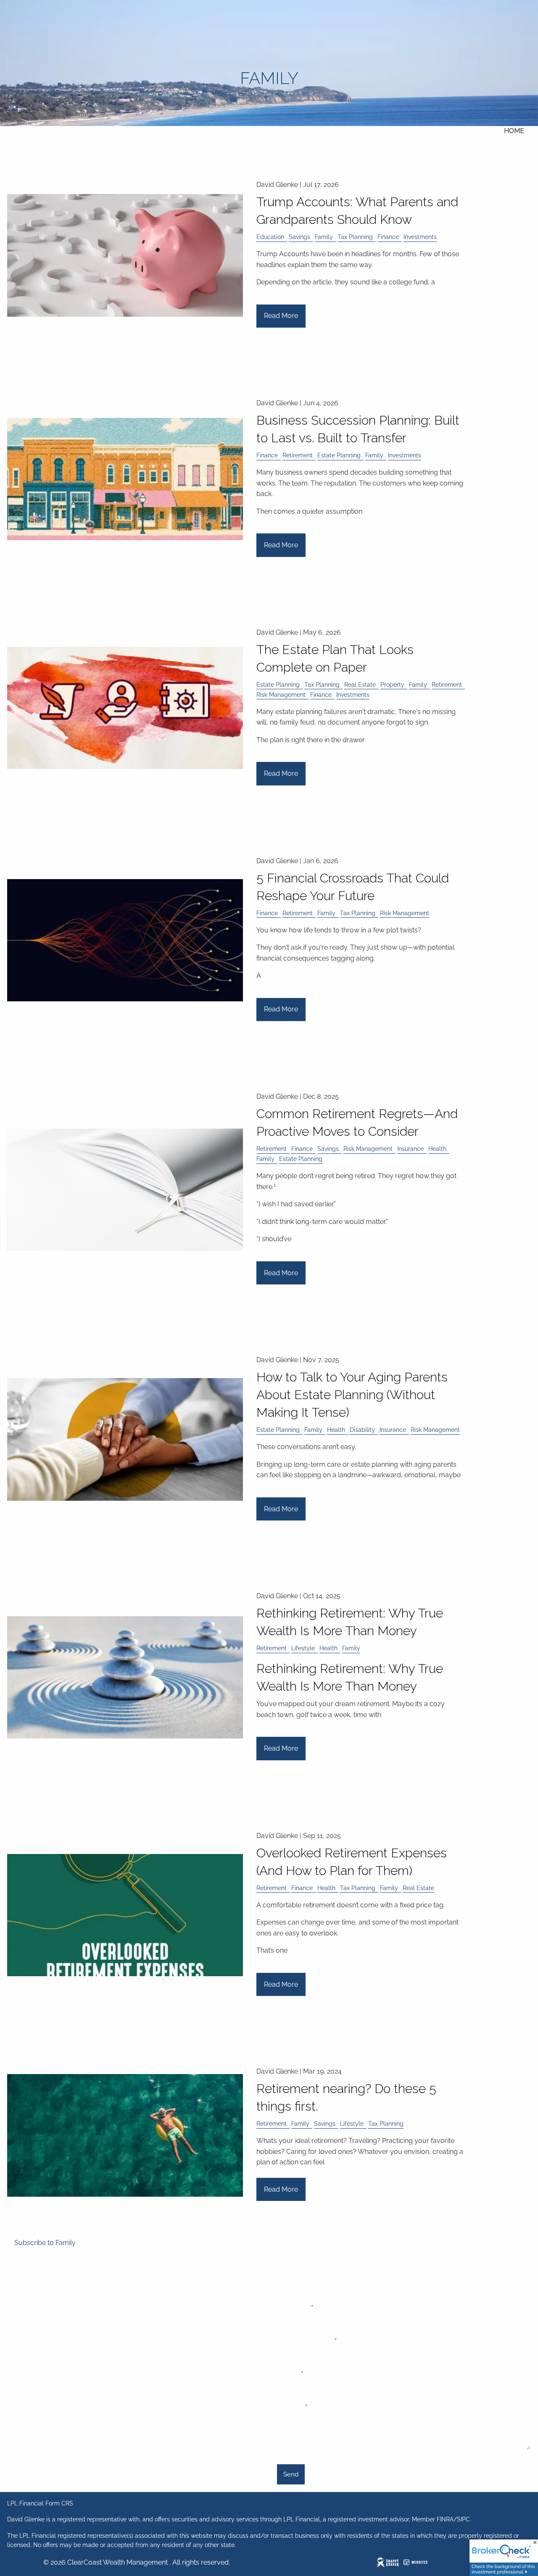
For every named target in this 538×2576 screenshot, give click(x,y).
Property (392, 684)
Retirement (298, 455)
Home (514, 131)
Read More (281, 316)
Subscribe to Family (45, 2243)
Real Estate (360, 684)
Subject (318, 2374)
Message (320, 2407)
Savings (299, 237)
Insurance (410, 1149)
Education (270, 237)
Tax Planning (355, 237)
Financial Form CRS (46, 2503)
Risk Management (281, 695)
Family (324, 237)
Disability (362, 1430)
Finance (388, 237)
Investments (420, 237)
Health (437, 1149)
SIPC (463, 2519)
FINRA (445, 2519)
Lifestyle (303, 1648)
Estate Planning (339, 455)
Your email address (334, 2341)
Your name (323, 2308)
